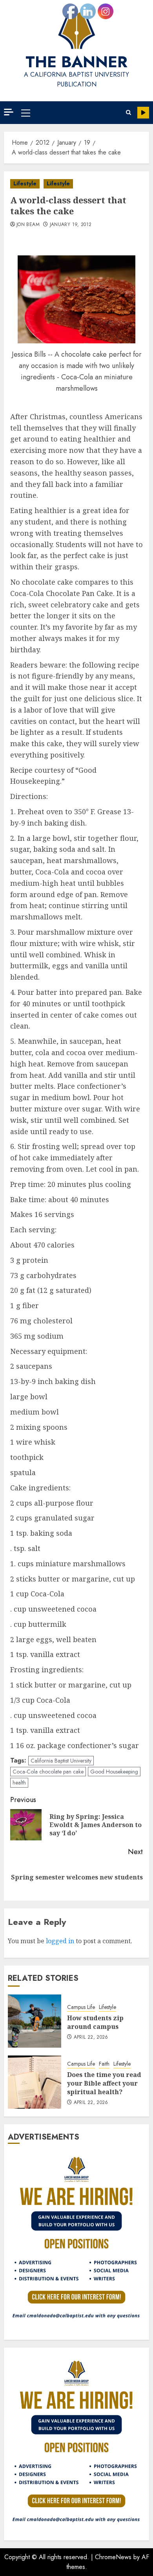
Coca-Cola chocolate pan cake (48, 1772)
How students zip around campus (95, 2022)
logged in (60, 1941)
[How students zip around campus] (35, 2021)
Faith (104, 2064)
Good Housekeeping (114, 1772)
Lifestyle (25, 183)
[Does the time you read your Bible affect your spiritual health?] (35, 2082)
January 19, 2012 (71, 225)
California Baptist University (61, 1761)
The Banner (76, 62)
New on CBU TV (143, 113)
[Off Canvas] (9, 112)
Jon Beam (28, 225)
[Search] (128, 112)
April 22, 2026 (91, 2037)
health (19, 1783)
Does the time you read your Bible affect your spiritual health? (104, 2083)
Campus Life (81, 2007)
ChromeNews (113, 2557)
